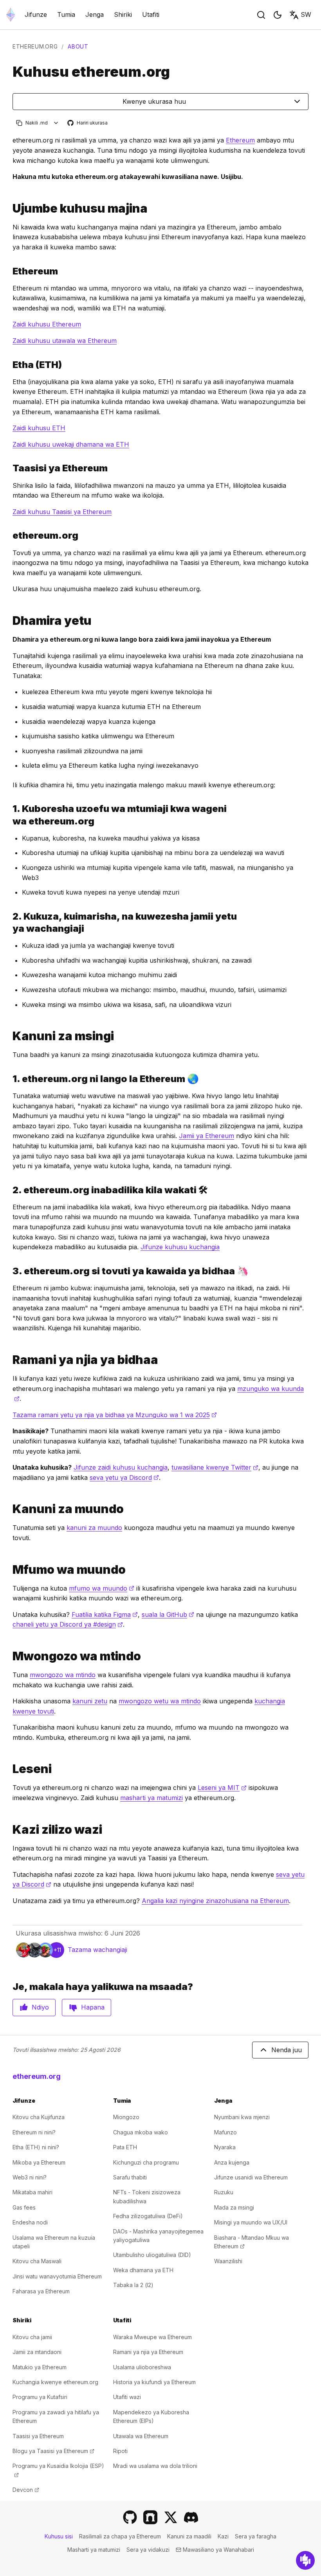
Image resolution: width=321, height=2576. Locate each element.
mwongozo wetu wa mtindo (160, 1701)
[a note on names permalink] (9, 208)
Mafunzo (225, 2132)
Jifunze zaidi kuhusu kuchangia (121, 1467)
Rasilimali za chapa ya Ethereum (120, 2536)
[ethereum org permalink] (9, 535)
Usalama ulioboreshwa (142, 2367)
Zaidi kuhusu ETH (39, 428)
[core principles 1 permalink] (9, 1079)
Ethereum (240, 140)
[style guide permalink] (9, 1656)
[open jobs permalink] (9, 1830)
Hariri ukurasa (88, 123)
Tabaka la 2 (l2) (133, 2285)
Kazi (223, 2536)
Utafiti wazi (127, 2397)
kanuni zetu (90, 1701)
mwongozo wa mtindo (63, 1675)
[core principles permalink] (9, 1036)
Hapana (93, 2007)
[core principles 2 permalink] (9, 1190)
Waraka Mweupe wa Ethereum (152, 2337)
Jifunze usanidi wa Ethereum (251, 2177)
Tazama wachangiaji (97, 1950)
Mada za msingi (234, 2207)
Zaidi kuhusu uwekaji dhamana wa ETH (71, 444)
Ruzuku (224, 2192)
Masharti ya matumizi (94, 2550)
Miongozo (126, 2117)
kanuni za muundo (94, 1528)
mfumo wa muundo (102, 1588)
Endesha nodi (30, 2222)
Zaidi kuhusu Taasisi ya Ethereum (62, 512)
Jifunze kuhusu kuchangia (180, 1247)
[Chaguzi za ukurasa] (56, 123)
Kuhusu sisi (59, 2536)
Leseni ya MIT (222, 1788)
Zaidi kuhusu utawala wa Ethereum (65, 341)
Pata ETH (125, 2147)
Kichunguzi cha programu (146, 2162)
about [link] (78, 46)
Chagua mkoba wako (141, 2132)
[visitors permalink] (9, 815)
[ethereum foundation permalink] (9, 468)
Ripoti (120, 2451)
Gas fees (24, 2207)
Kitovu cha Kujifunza (39, 2117)
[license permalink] (9, 1769)
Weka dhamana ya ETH (143, 2270)
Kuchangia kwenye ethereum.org (55, 2382)
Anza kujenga (232, 2162)
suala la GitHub (168, 1615)
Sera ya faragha (256, 2536)
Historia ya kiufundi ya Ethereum (154, 2382)
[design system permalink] (9, 1570)
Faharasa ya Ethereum (41, 2291)
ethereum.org (35, 46)
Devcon (26, 2490)
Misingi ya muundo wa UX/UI (251, 2222)
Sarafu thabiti (130, 2177)
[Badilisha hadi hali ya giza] (278, 15)
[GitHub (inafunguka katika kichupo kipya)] (130, 2517)
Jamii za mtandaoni (37, 2352)
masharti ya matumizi (151, 1798)
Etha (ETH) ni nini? (36, 2147)
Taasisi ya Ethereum (38, 2436)
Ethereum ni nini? (34, 2132)
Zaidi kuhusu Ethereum (47, 324)
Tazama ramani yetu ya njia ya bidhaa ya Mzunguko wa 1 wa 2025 (115, 1415)
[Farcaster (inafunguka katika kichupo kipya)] (150, 2517)
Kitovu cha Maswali (37, 2261)
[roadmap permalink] (9, 1360)
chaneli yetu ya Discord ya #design (68, 1624)
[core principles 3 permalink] (9, 1271)
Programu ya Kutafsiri (40, 2397)
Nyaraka (225, 2147)
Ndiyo (40, 2007)
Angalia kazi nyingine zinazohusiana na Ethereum (215, 1901)
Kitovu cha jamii (32, 2337)
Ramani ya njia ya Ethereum (148, 2352)
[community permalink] (9, 922)
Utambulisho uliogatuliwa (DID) (152, 2255)
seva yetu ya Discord (124, 1477)
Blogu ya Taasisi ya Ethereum (53, 2451)
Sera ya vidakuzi (148, 2550)
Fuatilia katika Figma (105, 1615)
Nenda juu (287, 2050)
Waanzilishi (228, 2261)
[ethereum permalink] (9, 271)
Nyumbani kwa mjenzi (242, 2117)
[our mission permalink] (9, 621)
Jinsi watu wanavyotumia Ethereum (57, 2276)
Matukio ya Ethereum (40, 2367)
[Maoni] (305, 2560)
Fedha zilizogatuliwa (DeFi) (148, 2216)
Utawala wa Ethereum (141, 2436)
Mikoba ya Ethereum (39, 2162)
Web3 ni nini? (30, 2177)
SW (306, 14)
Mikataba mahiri (32, 2192)
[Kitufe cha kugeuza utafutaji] (261, 15)
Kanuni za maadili (189, 2536)
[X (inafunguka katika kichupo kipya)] (171, 2517)
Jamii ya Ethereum (206, 1136)
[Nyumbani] (11, 15)
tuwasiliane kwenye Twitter (215, 1467)
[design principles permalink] (9, 1509)
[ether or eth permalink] (9, 365)
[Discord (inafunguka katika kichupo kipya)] (191, 2517)
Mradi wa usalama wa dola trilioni (155, 2466)
